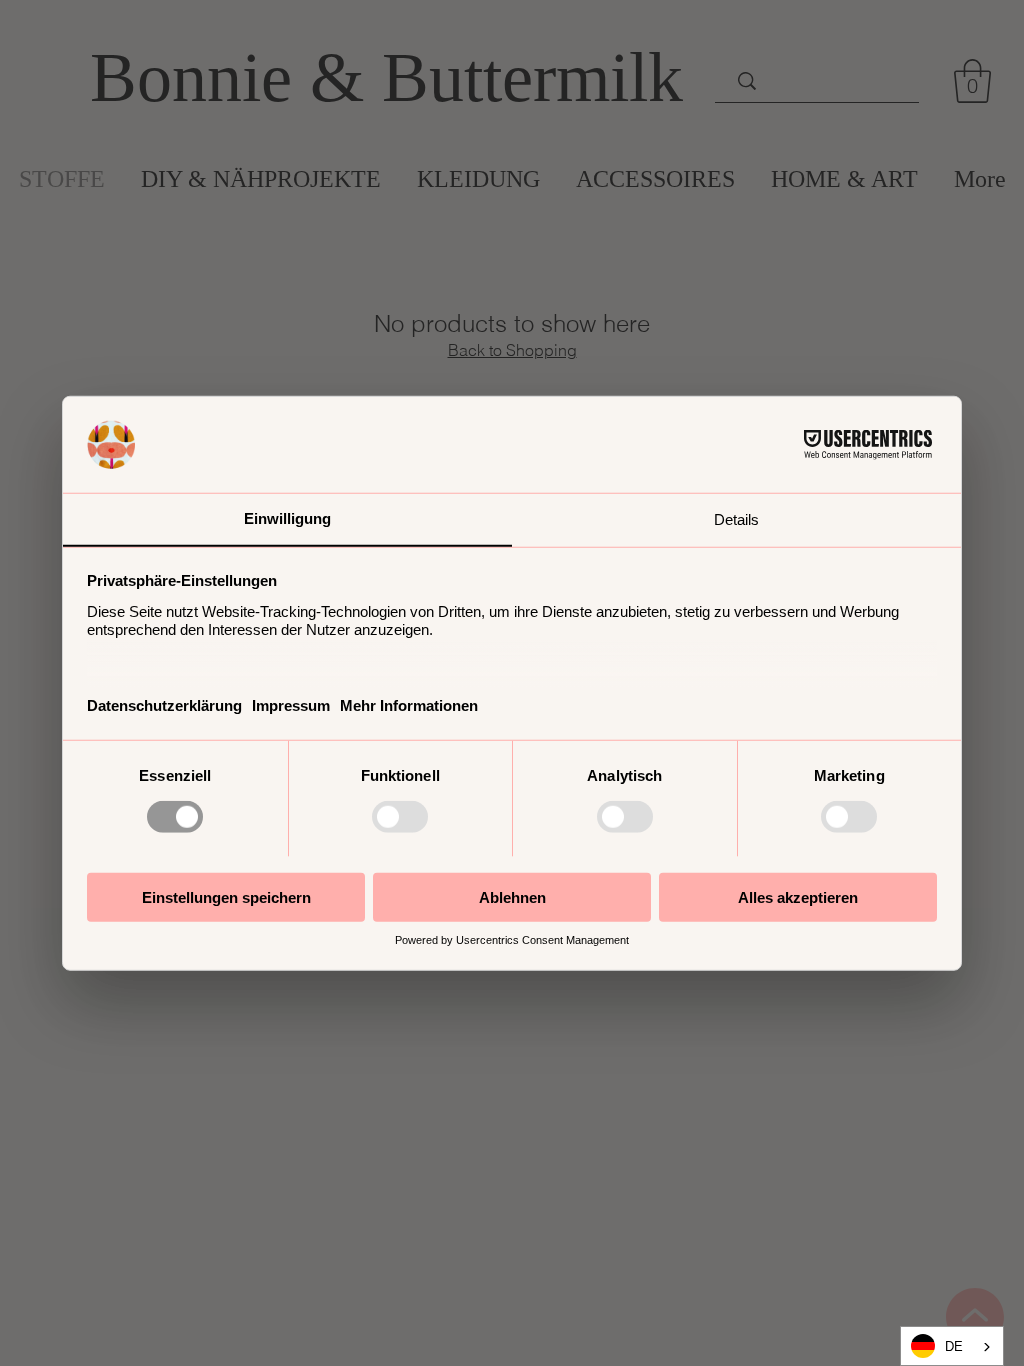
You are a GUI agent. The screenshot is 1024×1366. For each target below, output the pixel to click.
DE (954, 1346)
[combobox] (952, 1346)
